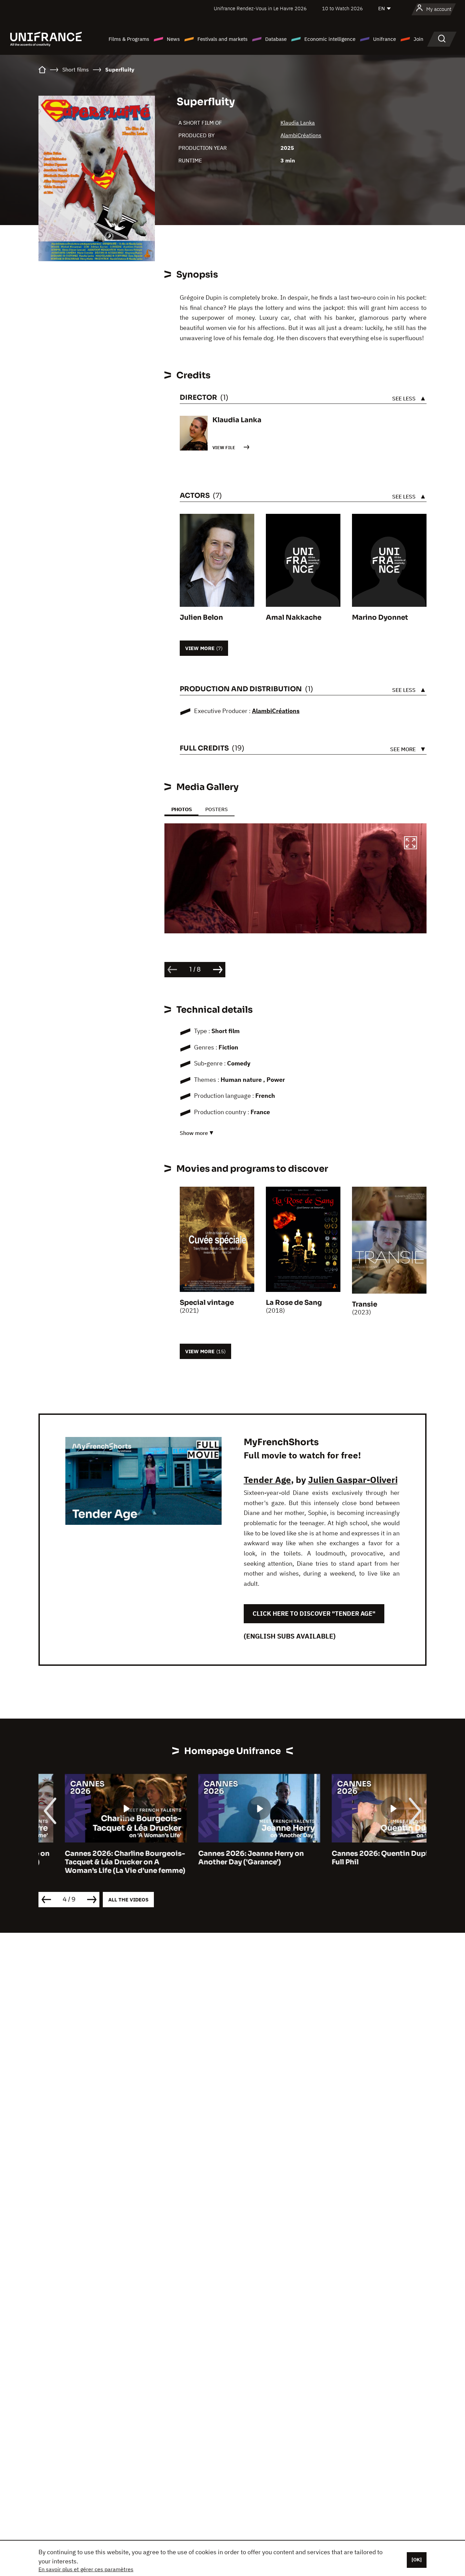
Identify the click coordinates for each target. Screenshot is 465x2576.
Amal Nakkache (294, 618)
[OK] (417, 2560)
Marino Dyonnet (380, 618)
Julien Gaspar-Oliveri (353, 1480)
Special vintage (207, 1303)
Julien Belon (201, 618)
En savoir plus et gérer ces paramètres (86, 2569)
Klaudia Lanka (298, 123)
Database (276, 39)
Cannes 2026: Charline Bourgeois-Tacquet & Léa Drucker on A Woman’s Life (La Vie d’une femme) (99, 1862)
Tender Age (267, 1480)
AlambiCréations (301, 135)
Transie (365, 1304)
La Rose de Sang (294, 1303)
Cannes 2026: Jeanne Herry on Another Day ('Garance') (225, 1858)
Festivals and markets (222, 39)
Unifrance (384, 39)
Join (419, 39)
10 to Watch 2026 (342, 8)
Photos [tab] (181, 809)
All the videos (128, 1900)
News (173, 39)
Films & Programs (129, 39)
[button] (411, 844)
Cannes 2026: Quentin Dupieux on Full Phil (365, 1858)
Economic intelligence (330, 39)
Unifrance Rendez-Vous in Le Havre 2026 (260, 8)
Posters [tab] (217, 809)
